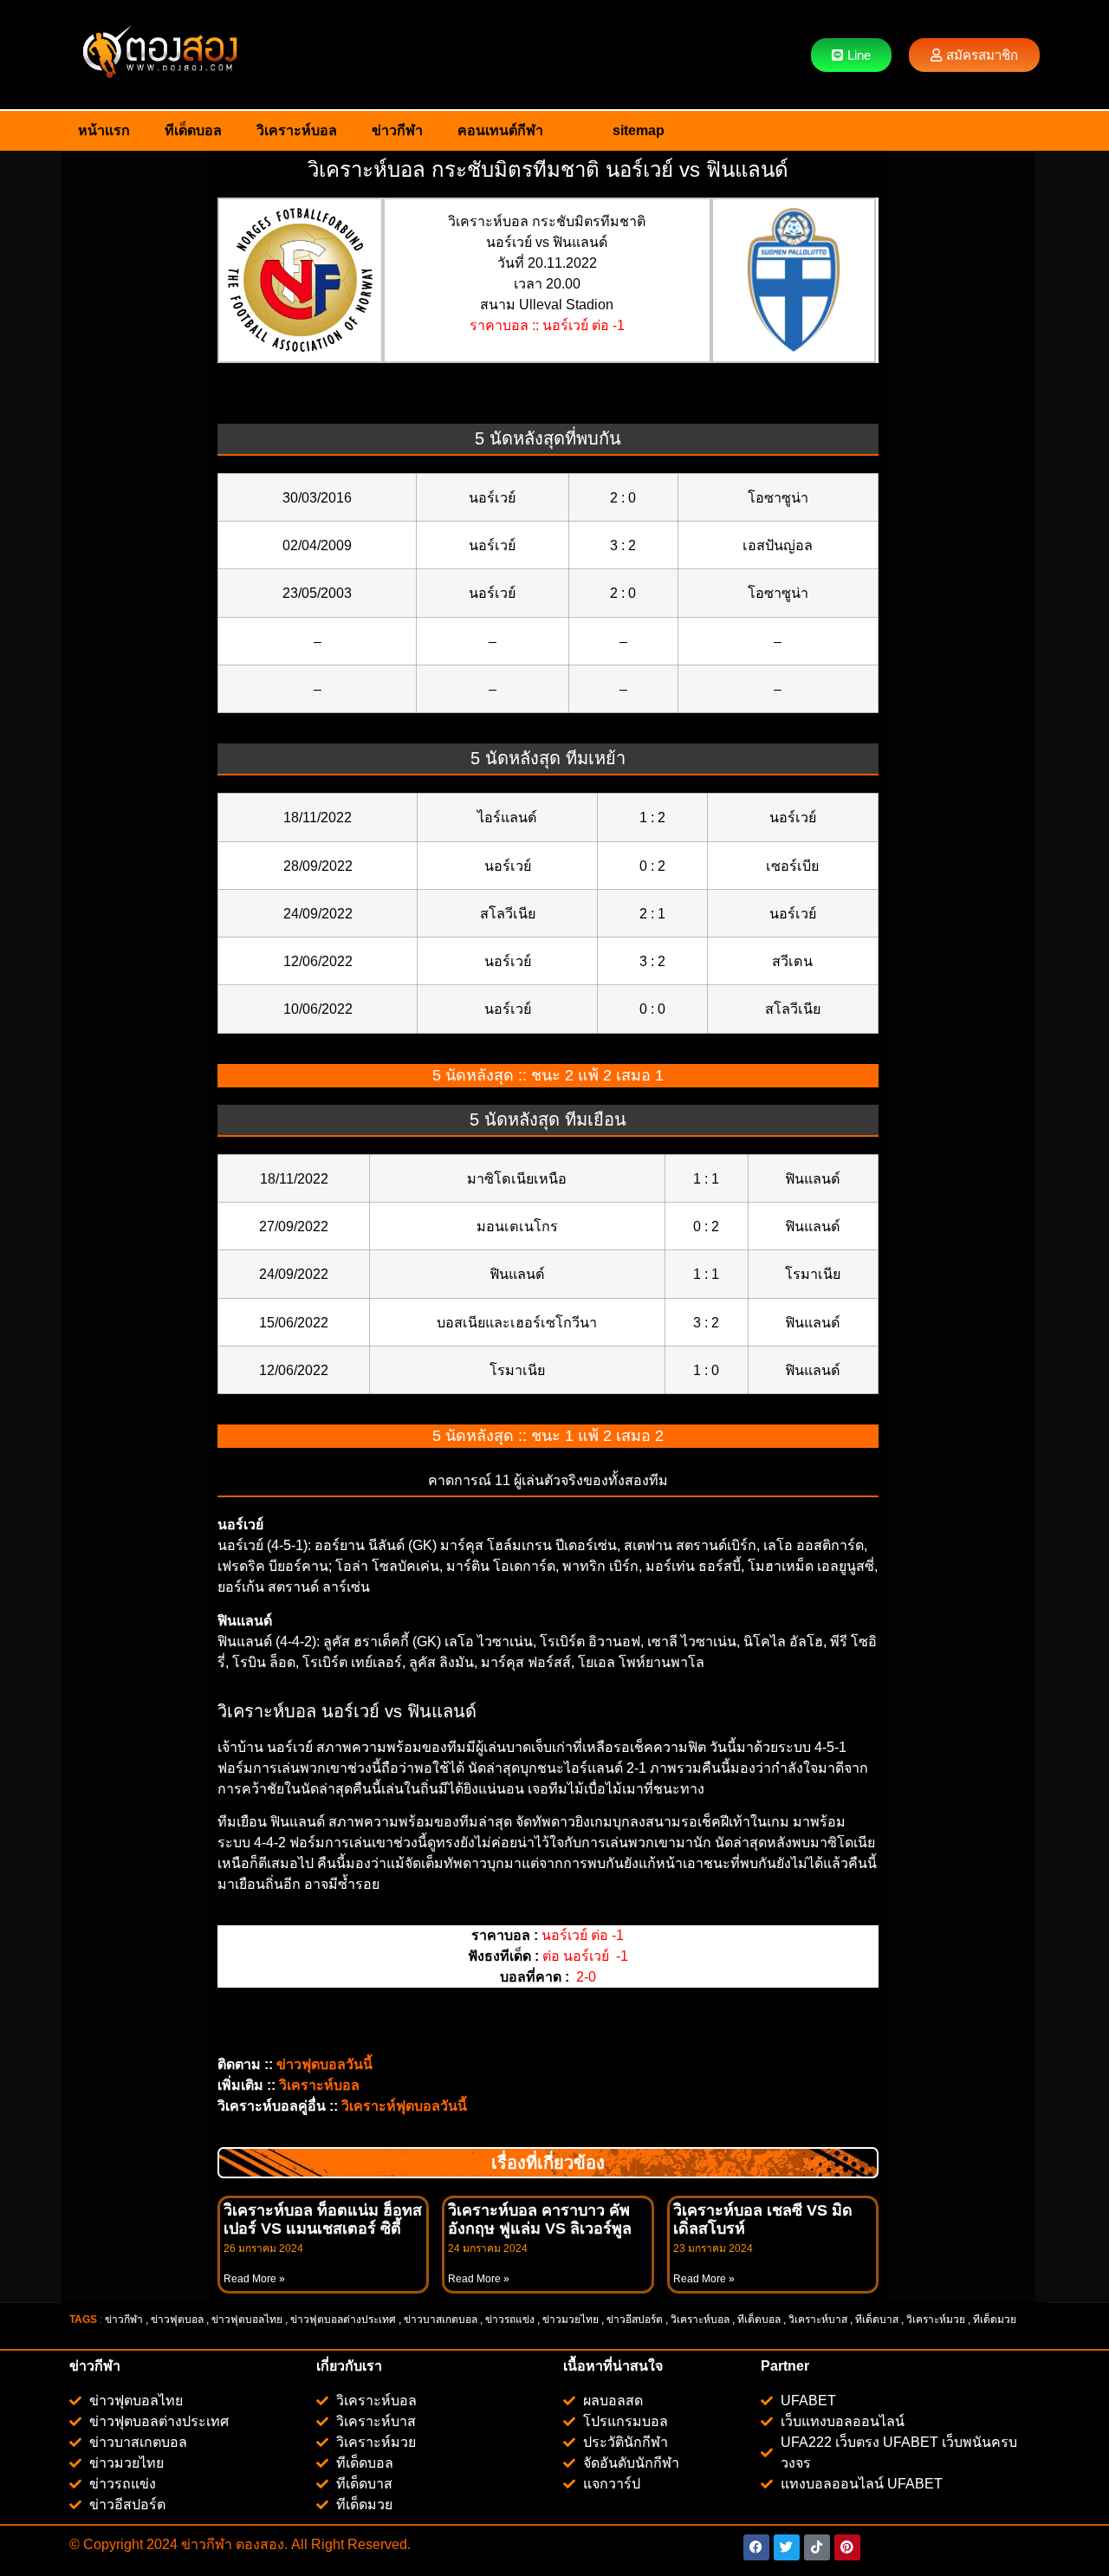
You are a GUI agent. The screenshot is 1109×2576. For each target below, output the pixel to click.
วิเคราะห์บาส (818, 2320)
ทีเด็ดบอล (193, 130)
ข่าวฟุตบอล (177, 2320)
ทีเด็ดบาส (877, 2320)
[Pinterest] (847, 2547)
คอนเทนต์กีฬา (500, 130)
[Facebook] (756, 2547)
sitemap (639, 130)
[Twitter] (787, 2547)
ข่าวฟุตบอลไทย (247, 2320)
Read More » (254, 2279)
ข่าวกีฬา (397, 130)
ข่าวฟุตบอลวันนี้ (324, 2064)
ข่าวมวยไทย (571, 2320)
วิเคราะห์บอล (297, 130)
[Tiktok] (817, 2547)
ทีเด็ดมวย (996, 2320)
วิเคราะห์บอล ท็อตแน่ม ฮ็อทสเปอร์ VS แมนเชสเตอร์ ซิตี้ (323, 2220)
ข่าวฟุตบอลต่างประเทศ (343, 2320)
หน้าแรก (104, 130)
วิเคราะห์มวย (936, 2320)
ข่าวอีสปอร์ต (635, 2320)
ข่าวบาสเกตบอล (441, 2320)
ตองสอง (258, 2544)
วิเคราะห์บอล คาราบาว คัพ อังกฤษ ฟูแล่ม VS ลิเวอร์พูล (540, 2220)
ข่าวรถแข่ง (510, 2320)
